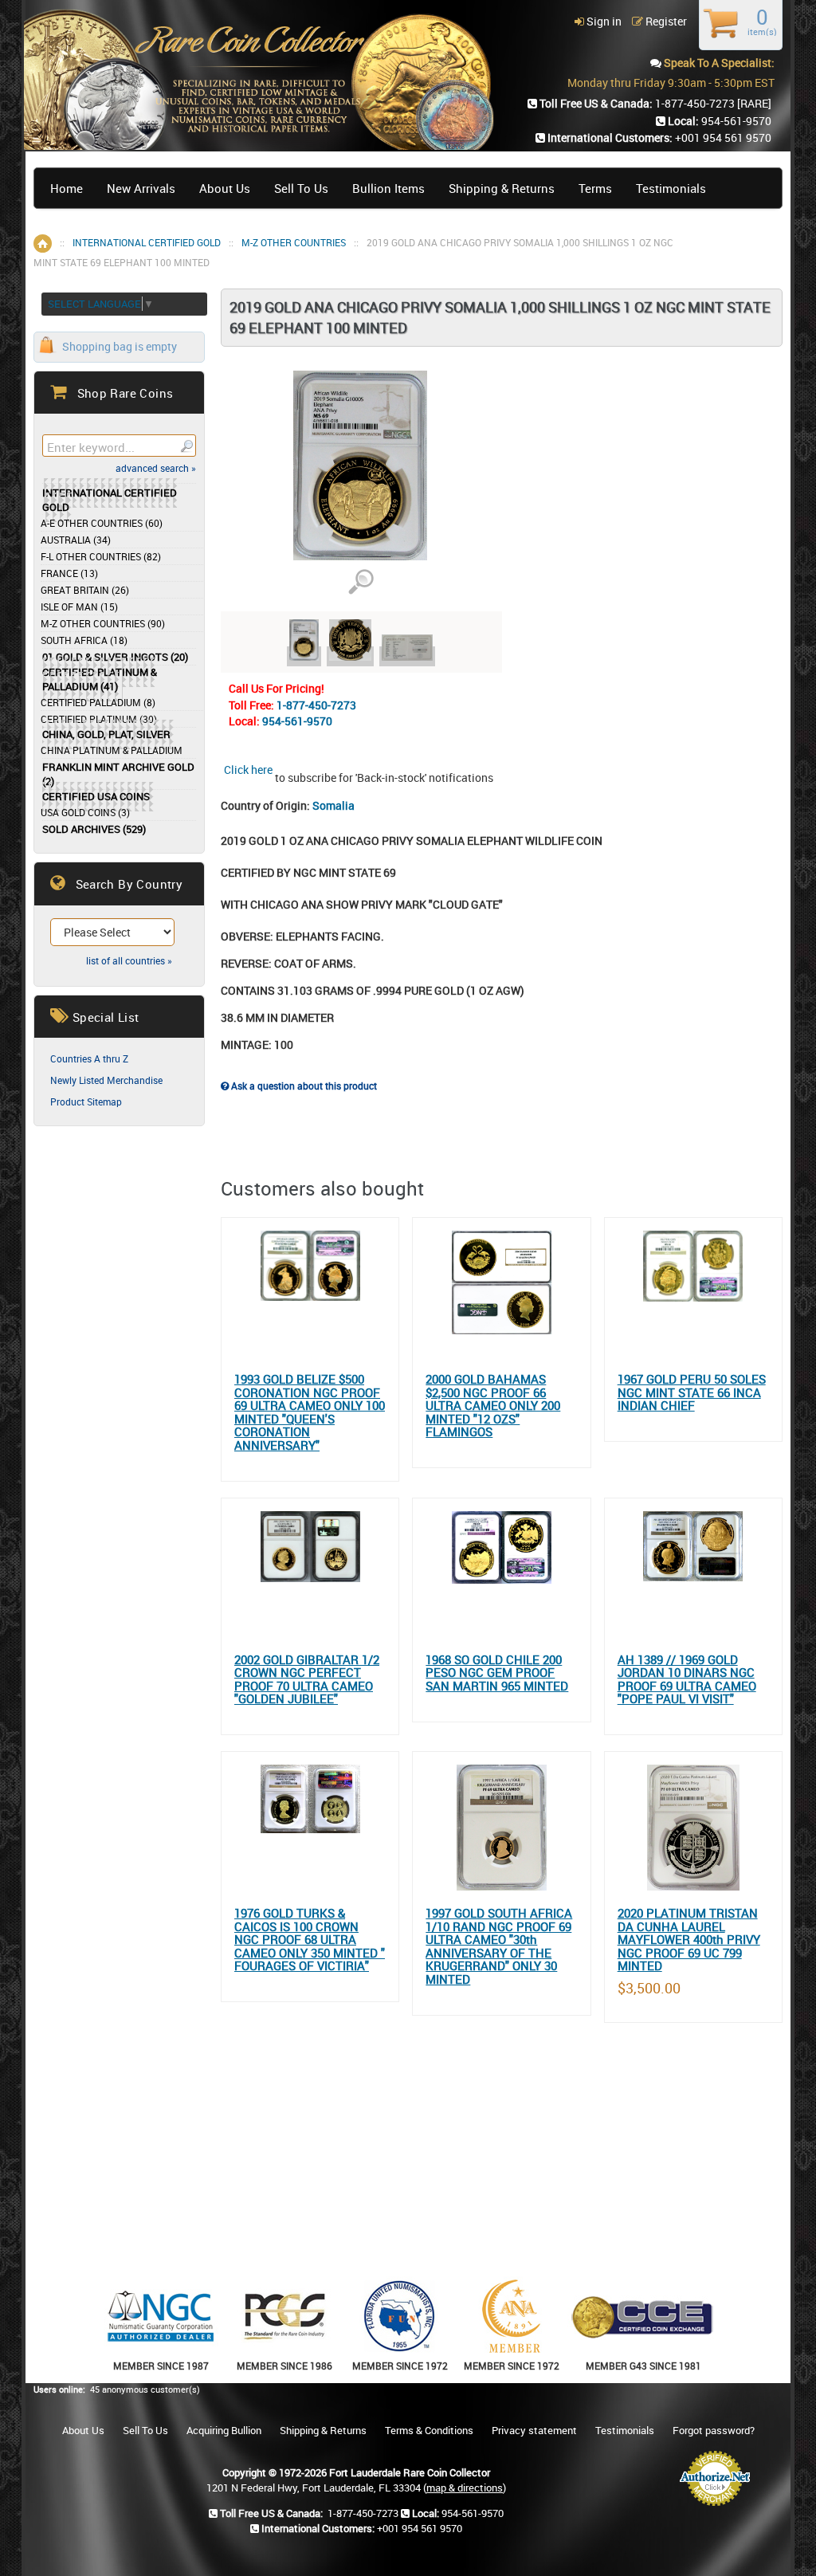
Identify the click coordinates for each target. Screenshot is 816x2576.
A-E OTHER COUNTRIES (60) (102, 523)
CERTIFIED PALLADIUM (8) (98, 702)
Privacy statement (534, 2430)
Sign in (603, 21)
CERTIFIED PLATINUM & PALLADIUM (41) (100, 679)
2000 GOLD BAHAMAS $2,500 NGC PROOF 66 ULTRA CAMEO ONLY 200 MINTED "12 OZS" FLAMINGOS (493, 1406)
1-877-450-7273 (316, 705)
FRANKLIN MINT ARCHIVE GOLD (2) (118, 774)
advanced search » (156, 468)
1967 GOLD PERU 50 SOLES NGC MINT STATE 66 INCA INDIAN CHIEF (692, 1392)
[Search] (186, 446)
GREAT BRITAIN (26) (85, 590)
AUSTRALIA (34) (76, 540)
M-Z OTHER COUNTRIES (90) (103, 623)
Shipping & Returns (502, 188)
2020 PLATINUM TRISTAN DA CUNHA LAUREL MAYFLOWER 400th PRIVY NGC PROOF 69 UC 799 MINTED (689, 1940)
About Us (225, 188)
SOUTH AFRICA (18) (84, 640)
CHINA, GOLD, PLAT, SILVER (106, 734)
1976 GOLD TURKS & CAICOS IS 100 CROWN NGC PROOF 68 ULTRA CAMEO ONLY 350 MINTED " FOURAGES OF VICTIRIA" (310, 1940)
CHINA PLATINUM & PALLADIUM (112, 750)
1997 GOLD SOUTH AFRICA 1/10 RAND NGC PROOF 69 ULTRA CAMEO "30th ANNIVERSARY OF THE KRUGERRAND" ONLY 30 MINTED (499, 1946)
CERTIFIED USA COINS (96, 797)
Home (67, 188)
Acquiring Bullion (224, 2430)
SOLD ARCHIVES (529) (94, 829)
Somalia (333, 805)
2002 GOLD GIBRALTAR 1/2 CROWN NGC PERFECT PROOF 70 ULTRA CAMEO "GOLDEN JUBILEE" (307, 1679)
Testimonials (671, 188)
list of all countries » (129, 960)
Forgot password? (714, 2430)
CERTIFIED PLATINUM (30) (99, 719)
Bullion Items (388, 188)
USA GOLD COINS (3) (85, 812)
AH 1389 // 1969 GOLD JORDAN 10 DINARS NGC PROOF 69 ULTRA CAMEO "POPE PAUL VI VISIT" (687, 1679)
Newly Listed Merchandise (106, 1080)
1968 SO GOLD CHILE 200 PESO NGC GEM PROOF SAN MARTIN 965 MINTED (497, 1673)
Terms (595, 188)
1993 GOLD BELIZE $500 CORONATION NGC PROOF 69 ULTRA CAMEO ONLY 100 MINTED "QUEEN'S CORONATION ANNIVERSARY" (310, 1412)
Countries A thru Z (89, 1058)
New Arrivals (141, 188)
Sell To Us (301, 188)
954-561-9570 (297, 721)
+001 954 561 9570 (723, 137)
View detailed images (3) (361, 582)
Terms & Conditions (429, 2430)
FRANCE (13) (69, 573)
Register (665, 21)
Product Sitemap (86, 1101)
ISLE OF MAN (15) (79, 607)
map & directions (465, 2488)
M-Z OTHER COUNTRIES (294, 242)
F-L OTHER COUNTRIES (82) (101, 556)
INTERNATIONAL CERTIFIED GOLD (147, 242)
